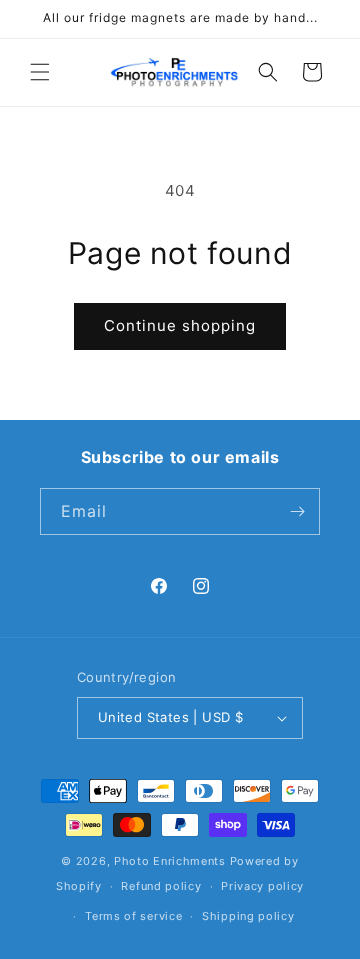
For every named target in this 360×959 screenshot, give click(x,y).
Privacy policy (262, 886)
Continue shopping (180, 325)
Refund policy (161, 886)
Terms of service (133, 916)
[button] (40, 72)
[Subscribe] (297, 511)
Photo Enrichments (170, 861)
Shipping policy (248, 916)
